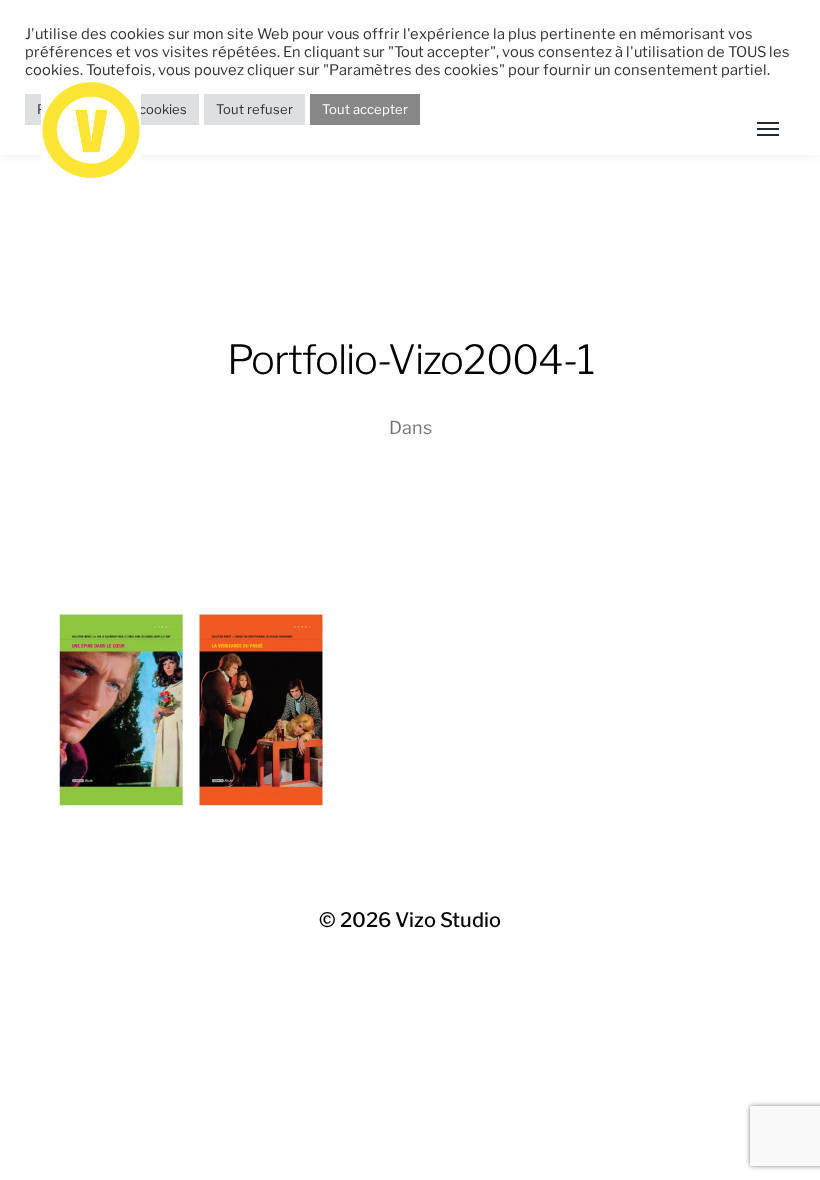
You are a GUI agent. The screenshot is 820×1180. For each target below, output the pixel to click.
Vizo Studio (448, 920)
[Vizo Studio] (370, 130)
